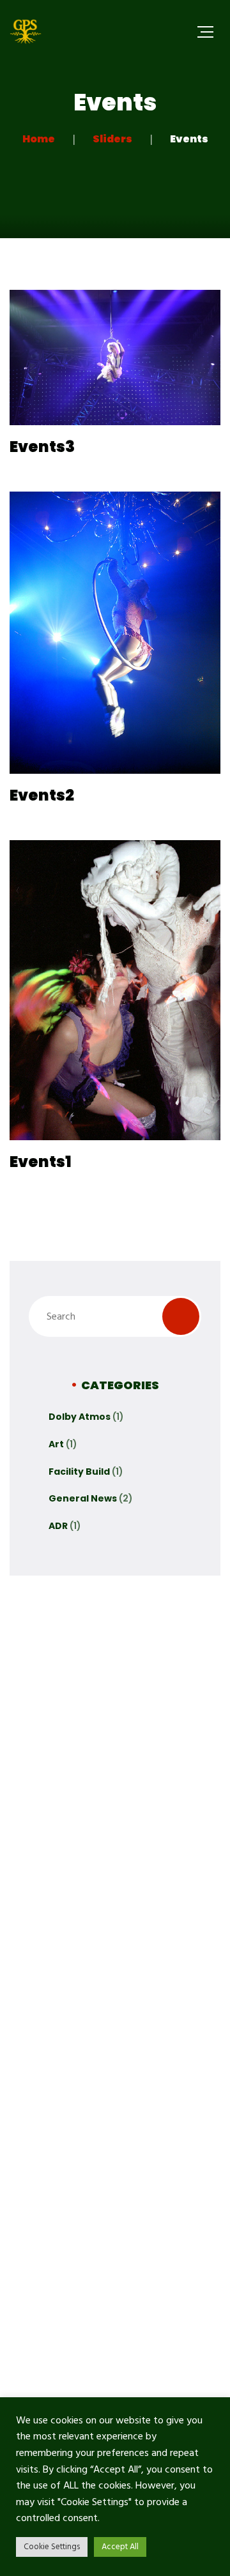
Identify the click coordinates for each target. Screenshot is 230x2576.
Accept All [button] (120, 2547)
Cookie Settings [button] (52, 2547)
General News (83, 1498)
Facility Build (79, 1472)
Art (56, 1444)
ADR (58, 1526)
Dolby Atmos (80, 1417)
